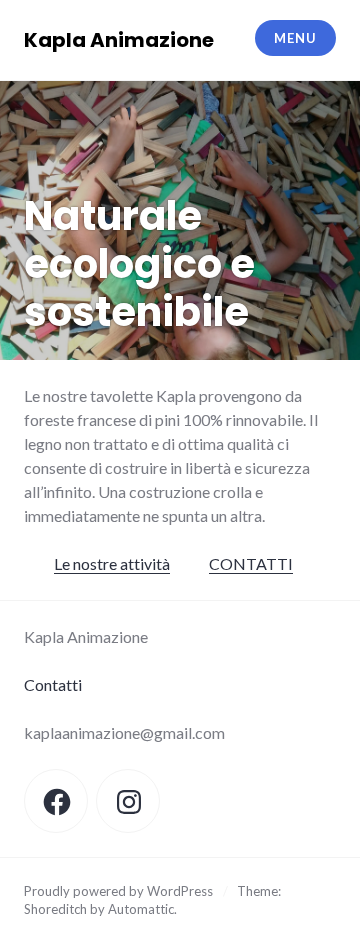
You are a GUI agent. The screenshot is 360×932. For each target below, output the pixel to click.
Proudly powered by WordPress (118, 891)
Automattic (141, 909)
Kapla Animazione (119, 40)
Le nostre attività (112, 563)
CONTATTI (251, 563)
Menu (295, 38)
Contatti (53, 684)
